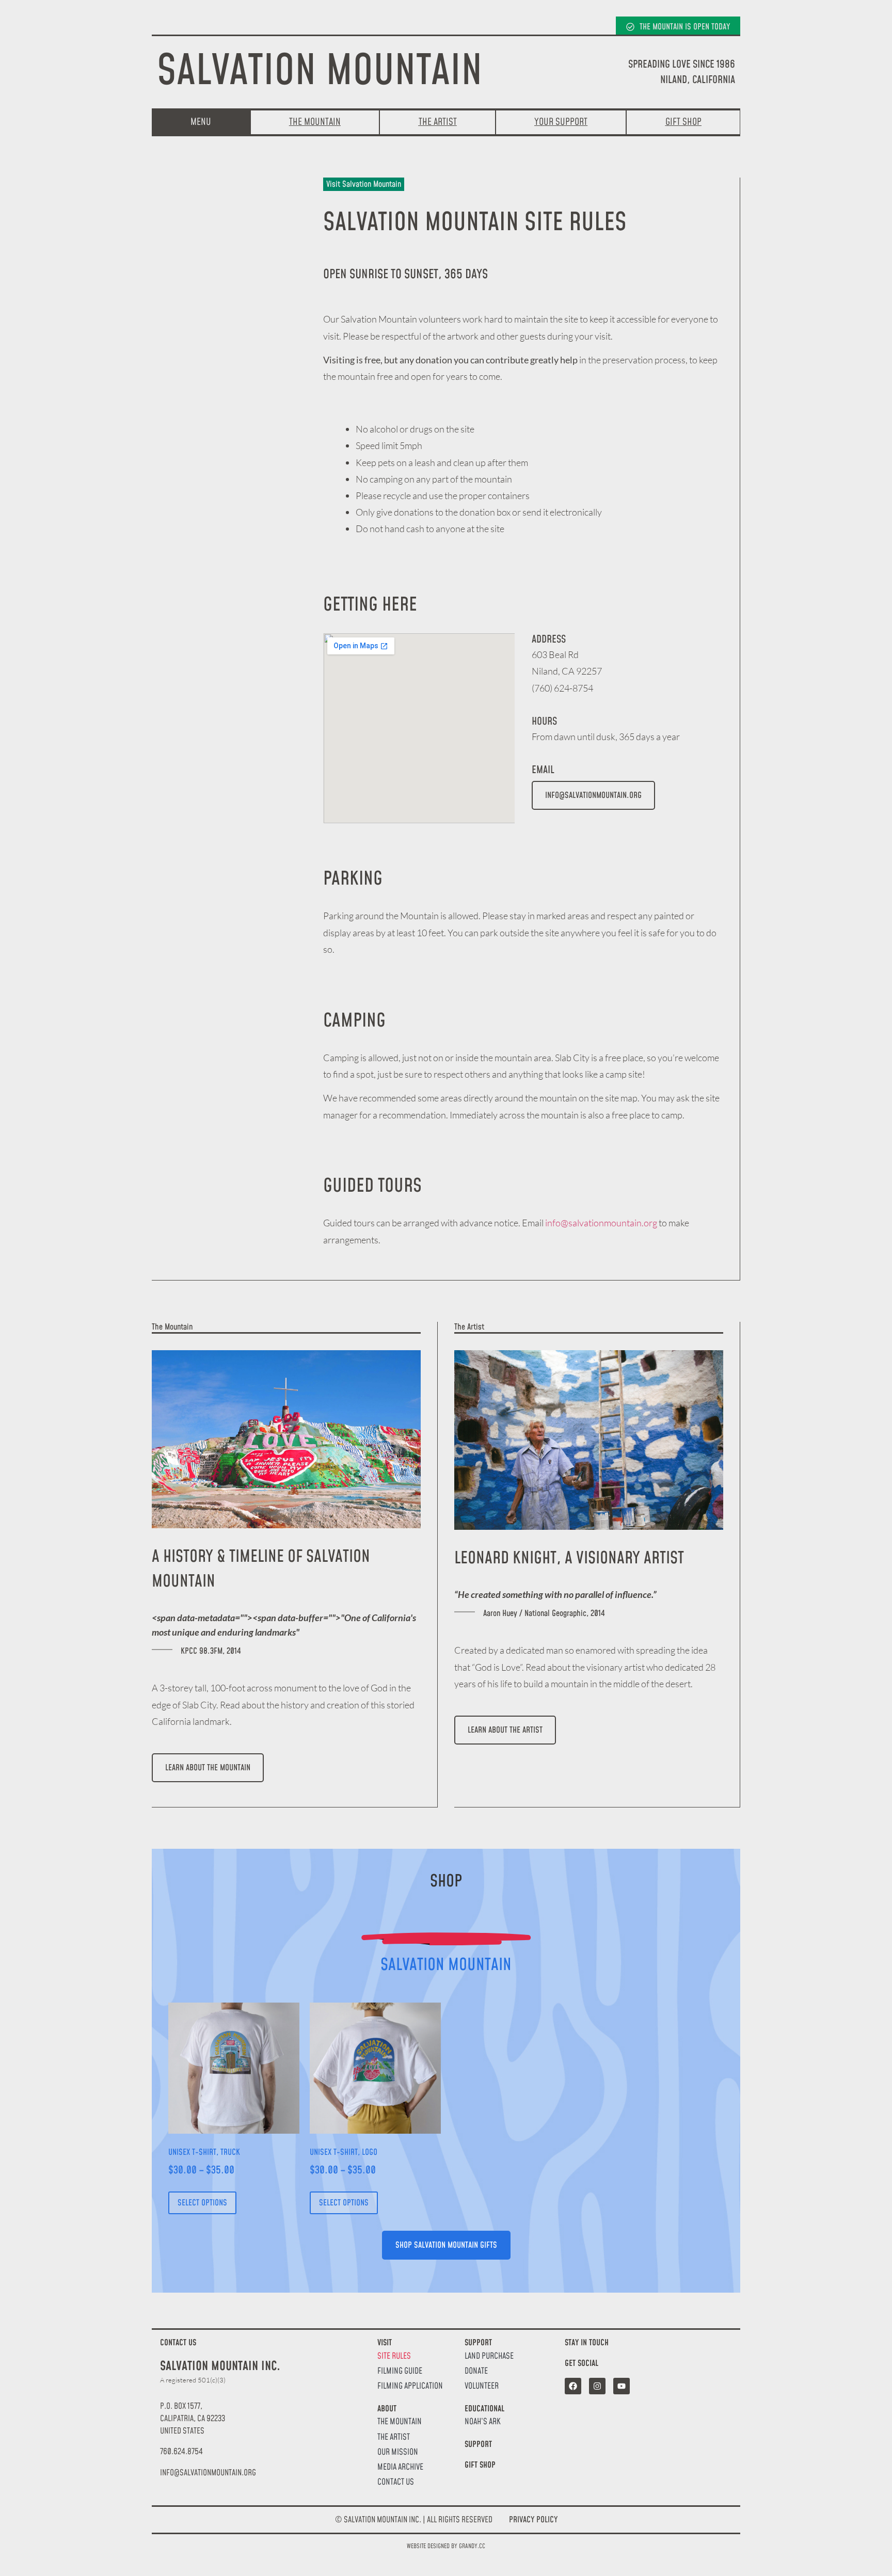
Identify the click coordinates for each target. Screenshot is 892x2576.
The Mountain (400, 2422)
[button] (208, 2473)
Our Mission (398, 2452)
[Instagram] (597, 2386)
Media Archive (400, 2467)
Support (478, 2343)
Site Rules (394, 2356)
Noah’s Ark (483, 2422)
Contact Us (396, 2482)
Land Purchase (489, 2356)
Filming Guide (400, 2371)
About (387, 2409)
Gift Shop (480, 2465)
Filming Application (410, 2386)
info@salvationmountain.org (601, 1223)
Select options (202, 2203)
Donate (476, 2371)
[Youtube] (622, 2386)
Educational (484, 2409)
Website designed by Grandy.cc (446, 2546)
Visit (385, 2343)
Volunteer (482, 2386)
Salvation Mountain (320, 72)
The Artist (394, 2437)
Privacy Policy (533, 2520)
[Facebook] (573, 2386)
